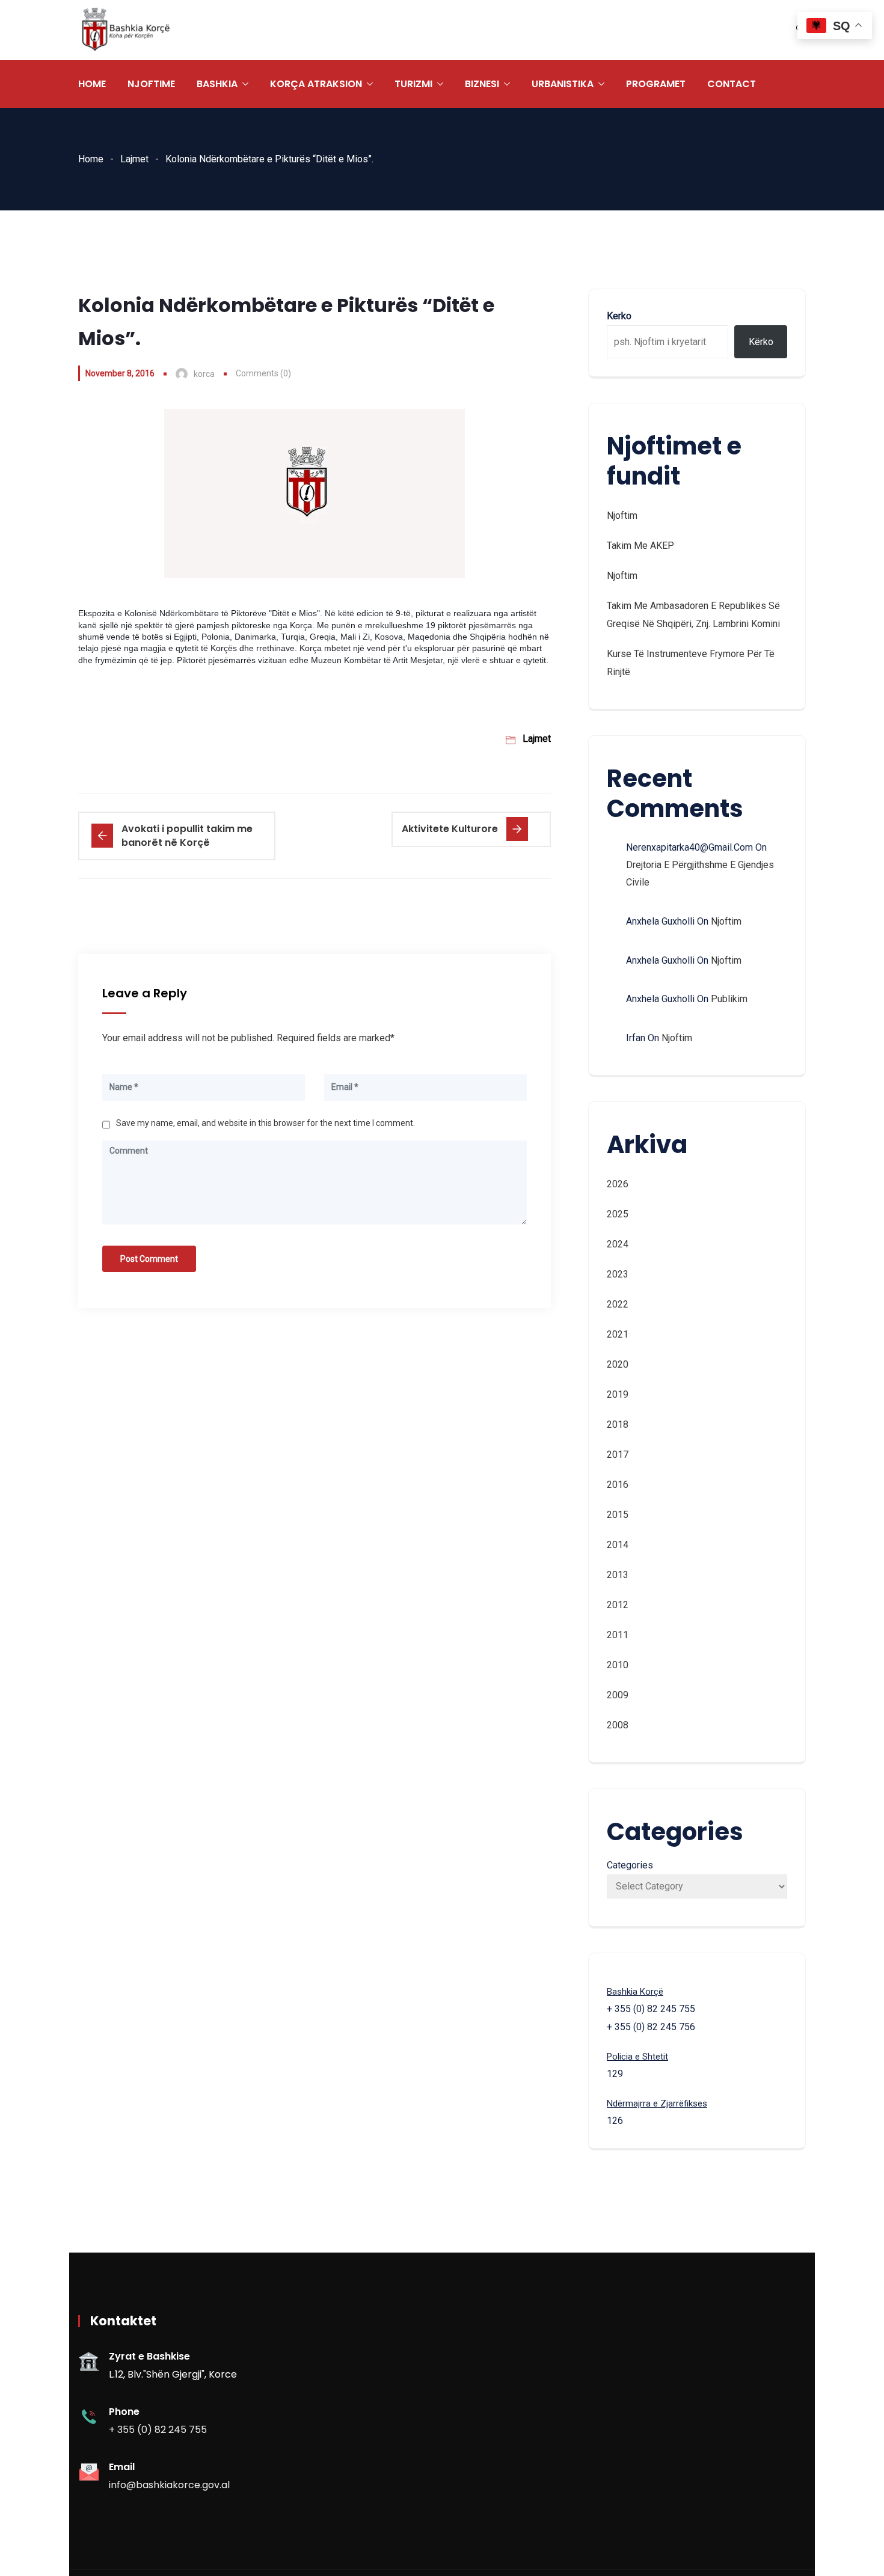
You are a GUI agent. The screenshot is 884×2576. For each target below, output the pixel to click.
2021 (618, 1334)
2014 (618, 1545)
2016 (618, 1485)
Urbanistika (563, 84)
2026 (618, 1184)
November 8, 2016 (120, 373)
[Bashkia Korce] (126, 30)
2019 (618, 1394)
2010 (618, 1665)
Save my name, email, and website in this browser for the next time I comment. (266, 1123)
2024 (618, 1244)
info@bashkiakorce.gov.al (169, 2485)
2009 (618, 1695)
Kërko (761, 342)
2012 (618, 1605)
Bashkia (217, 84)
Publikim (729, 999)
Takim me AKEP (640, 546)
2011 (618, 1635)
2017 (618, 1455)
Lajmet (134, 159)
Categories (630, 1865)
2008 (618, 1725)
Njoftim (622, 516)
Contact (732, 84)
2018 (618, 1424)
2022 (618, 1304)
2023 (618, 1274)
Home (92, 84)
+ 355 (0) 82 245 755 (158, 2430)
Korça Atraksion (316, 84)
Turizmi (413, 84)
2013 (618, 1575)
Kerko (619, 316)
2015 (618, 1515)
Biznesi (482, 84)
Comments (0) (263, 373)
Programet (656, 84)
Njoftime (151, 84)
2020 (618, 1364)
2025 (618, 1214)
